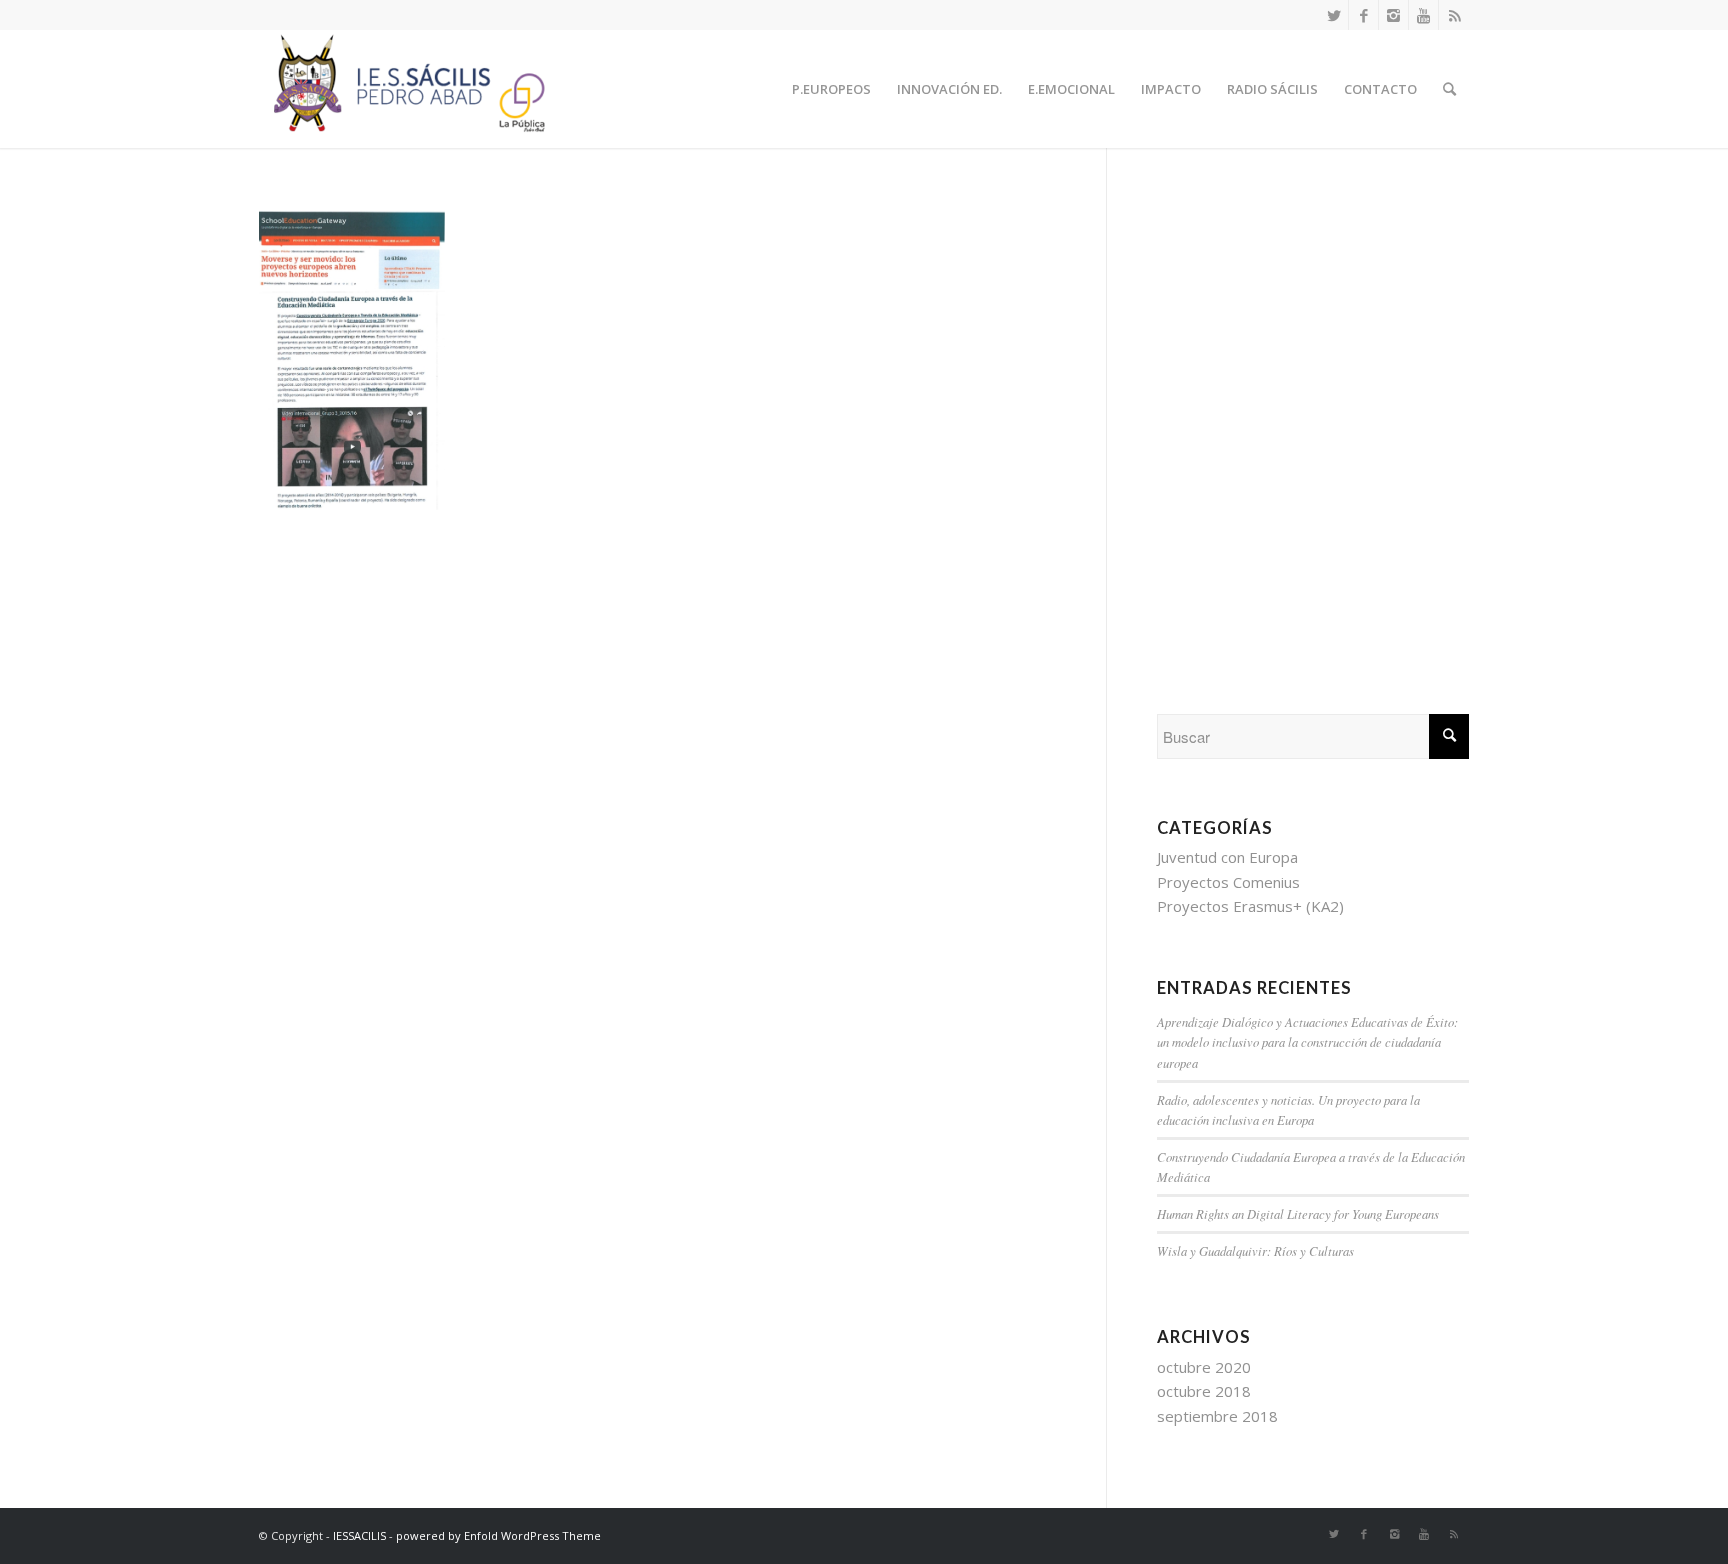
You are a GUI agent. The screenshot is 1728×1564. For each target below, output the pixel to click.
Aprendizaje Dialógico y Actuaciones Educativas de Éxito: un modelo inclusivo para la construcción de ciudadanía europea (1307, 1041)
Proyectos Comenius (1228, 882)
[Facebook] (1363, 15)
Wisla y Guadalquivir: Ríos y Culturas (1255, 1250)
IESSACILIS (359, 1535)
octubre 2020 (1204, 1367)
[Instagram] (1393, 15)
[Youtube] (1423, 15)
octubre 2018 (1204, 1391)
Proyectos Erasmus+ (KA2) (1250, 906)
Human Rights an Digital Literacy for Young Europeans (1298, 1213)
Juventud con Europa (1227, 857)
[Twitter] (1333, 15)
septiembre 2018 (1217, 1416)
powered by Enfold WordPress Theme (498, 1535)
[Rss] (1454, 15)
